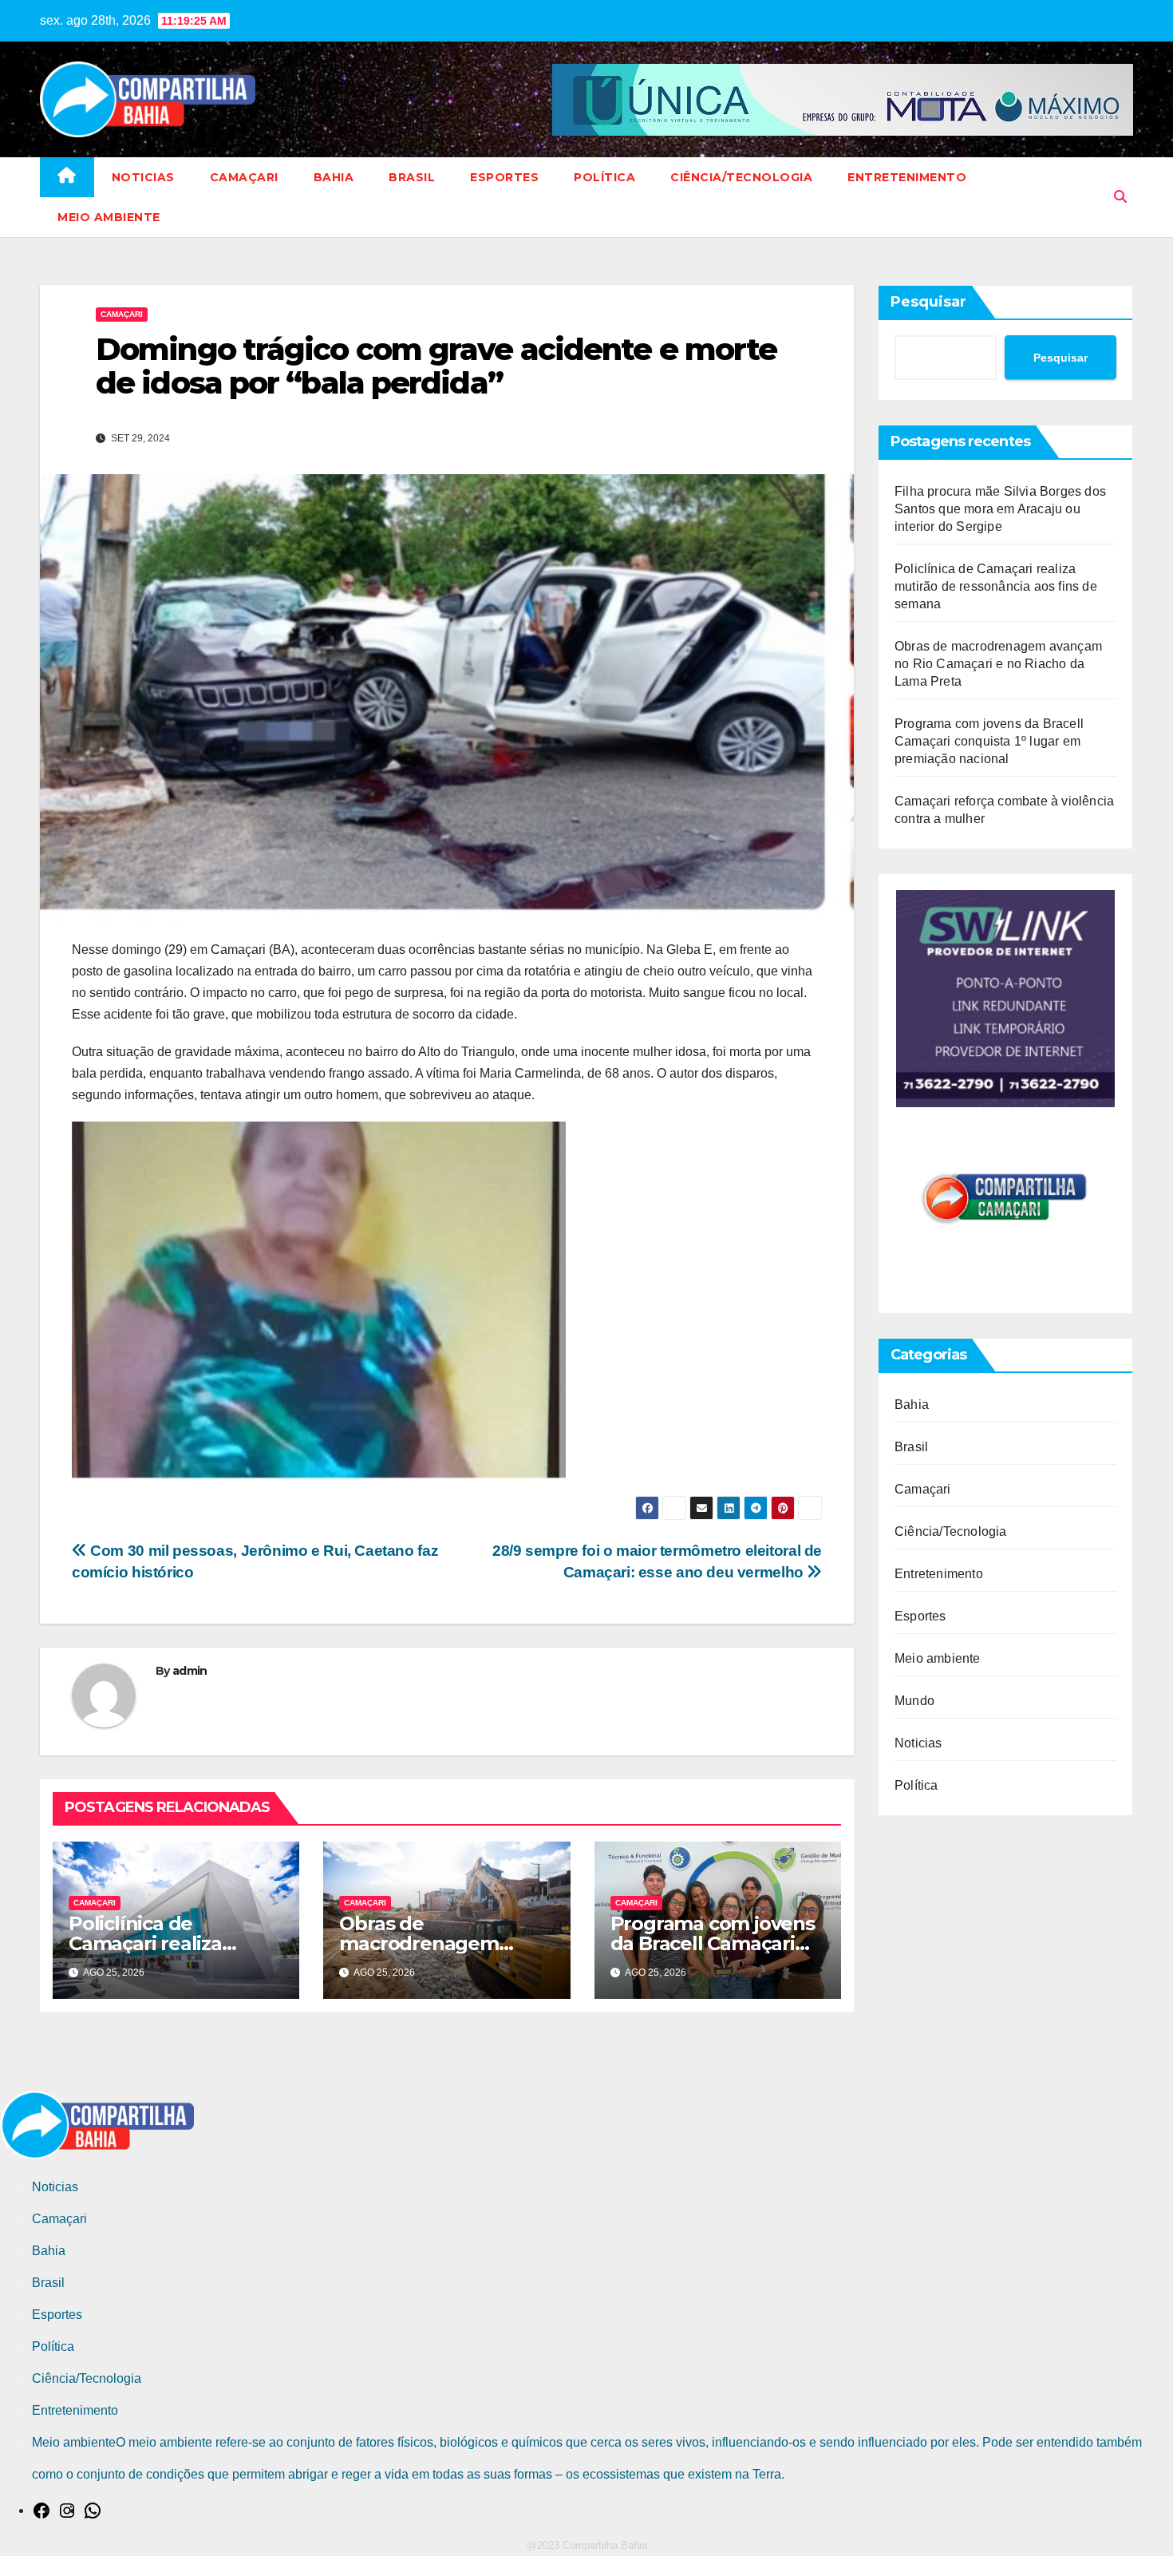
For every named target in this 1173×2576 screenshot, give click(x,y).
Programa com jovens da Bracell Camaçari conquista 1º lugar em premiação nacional (989, 741)
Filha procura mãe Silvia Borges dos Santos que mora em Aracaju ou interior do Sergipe (1000, 509)
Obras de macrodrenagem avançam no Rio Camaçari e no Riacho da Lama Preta (998, 664)
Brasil (412, 177)
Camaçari (244, 177)
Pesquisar (928, 302)
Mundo (914, 1701)
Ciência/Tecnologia (741, 177)
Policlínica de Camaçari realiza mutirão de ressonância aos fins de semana (996, 586)
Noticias (143, 177)
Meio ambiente (109, 217)
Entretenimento (907, 177)
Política (604, 177)
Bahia (334, 177)
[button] (1120, 197)
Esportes (504, 177)
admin (190, 1671)
